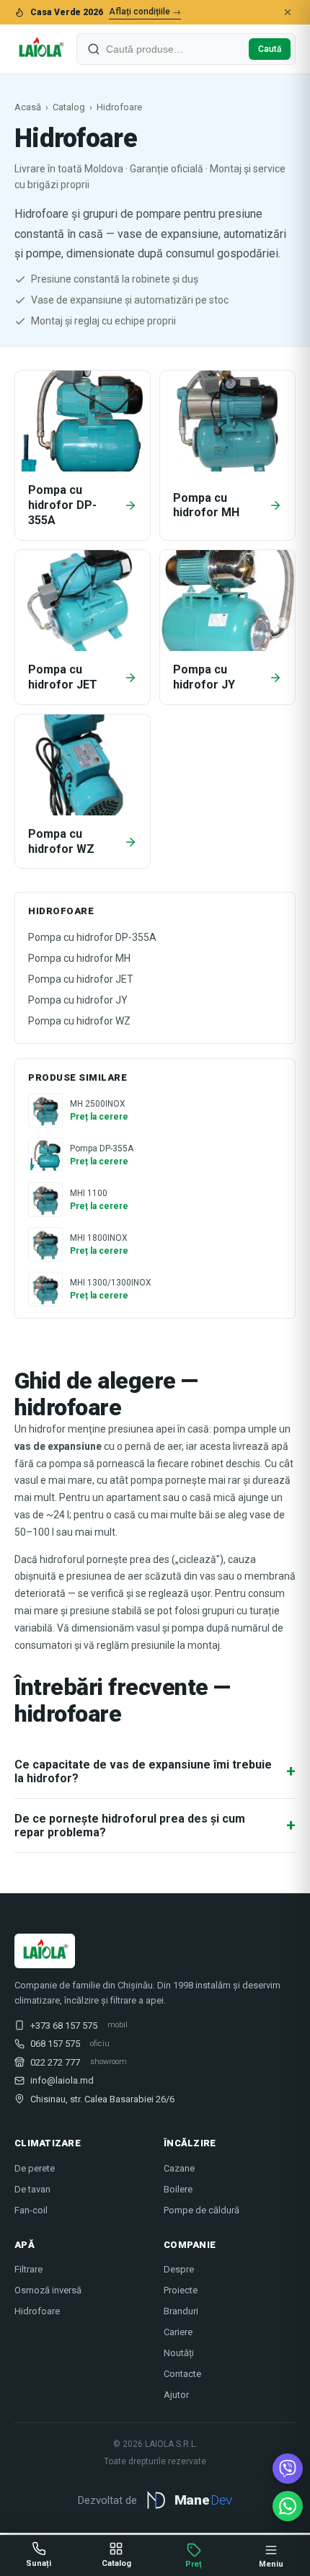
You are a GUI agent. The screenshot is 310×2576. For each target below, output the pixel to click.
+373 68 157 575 (64, 2026)
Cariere (178, 2332)
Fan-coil (31, 2210)
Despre (179, 2269)
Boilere (178, 2189)
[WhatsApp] (288, 2506)
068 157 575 (55, 2044)
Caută (270, 49)
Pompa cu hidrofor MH (79, 958)
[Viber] (288, 2469)
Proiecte (181, 2290)
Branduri (181, 2311)
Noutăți (179, 2353)
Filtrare (28, 2269)
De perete (35, 2168)
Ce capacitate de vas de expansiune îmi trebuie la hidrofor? (155, 1771)
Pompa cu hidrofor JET (81, 979)
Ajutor (176, 2395)
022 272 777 (55, 2062)
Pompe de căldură (201, 2210)
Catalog (69, 107)
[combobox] (174, 49)
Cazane (179, 2168)
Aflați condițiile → (145, 12)
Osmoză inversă (48, 2290)
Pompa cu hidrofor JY (78, 1000)
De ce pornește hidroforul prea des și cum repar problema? (155, 1825)
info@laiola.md (62, 2080)
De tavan (32, 2189)
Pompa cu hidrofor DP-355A (92, 937)
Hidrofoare (37, 2311)
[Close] (288, 12)
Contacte (182, 2374)
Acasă (28, 107)
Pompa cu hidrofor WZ (79, 1021)
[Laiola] (40, 49)
